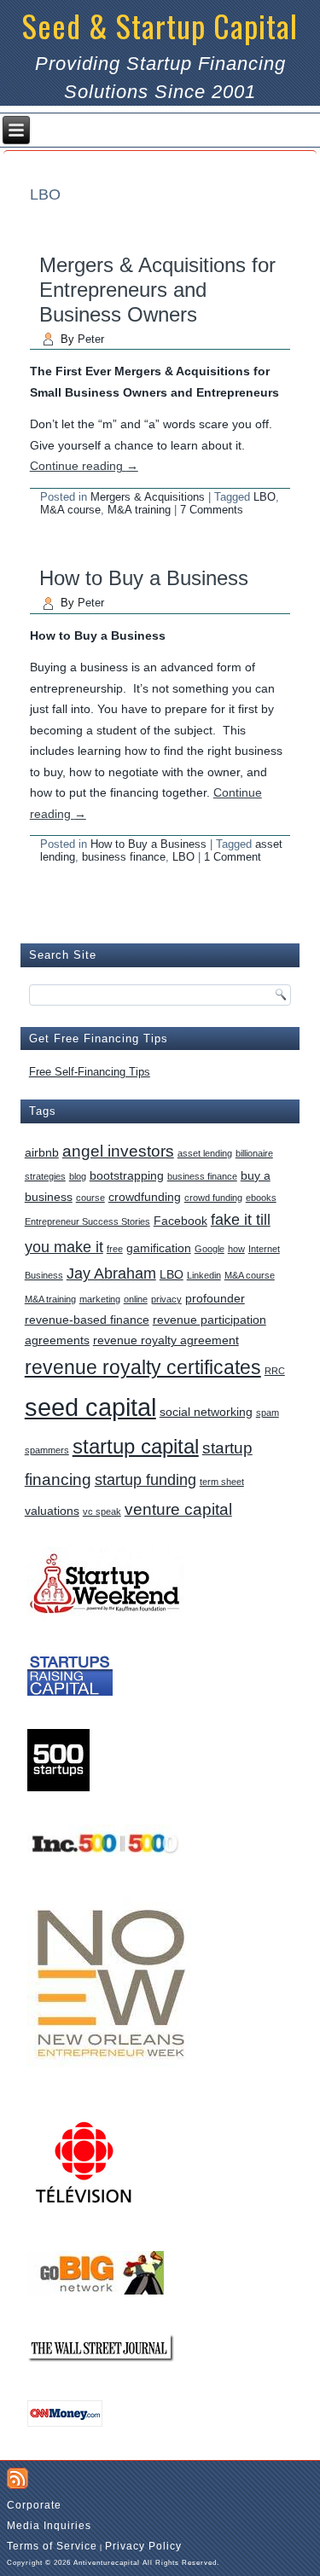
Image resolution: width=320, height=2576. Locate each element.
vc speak (102, 1511)
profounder (215, 1298)
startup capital (136, 1446)
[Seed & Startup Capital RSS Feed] (17, 2478)
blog (78, 1176)
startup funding (145, 1480)
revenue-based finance (87, 1320)
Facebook (180, 1221)
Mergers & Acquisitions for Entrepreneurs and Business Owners (157, 290)
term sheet (222, 1482)
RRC (275, 1371)
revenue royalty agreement (166, 1340)
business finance (124, 857)
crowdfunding (145, 1197)
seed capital (90, 1407)
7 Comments (212, 510)
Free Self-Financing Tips (90, 1072)
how (236, 1249)
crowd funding (213, 1198)
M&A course (70, 510)
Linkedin (204, 1275)
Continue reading (84, 466)
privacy (166, 1299)
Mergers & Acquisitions (148, 497)
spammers (47, 1450)
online (136, 1299)
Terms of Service (52, 2546)
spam (268, 1413)
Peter (91, 339)
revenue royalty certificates (143, 1368)
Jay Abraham (111, 1273)
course (90, 1198)
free (115, 1249)
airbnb (42, 1152)
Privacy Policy (143, 2546)
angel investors (118, 1151)
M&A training (139, 510)
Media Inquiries (49, 2526)
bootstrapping (127, 1175)
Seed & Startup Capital (160, 25)
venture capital (178, 1509)
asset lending (205, 1153)
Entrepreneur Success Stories (87, 1221)
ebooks (261, 1198)
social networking (206, 1412)
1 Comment (233, 857)
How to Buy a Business (144, 578)
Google (209, 1249)
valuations (52, 1511)
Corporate (34, 2505)
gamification (159, 1248)
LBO (265, 497)
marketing (100, 1299)
